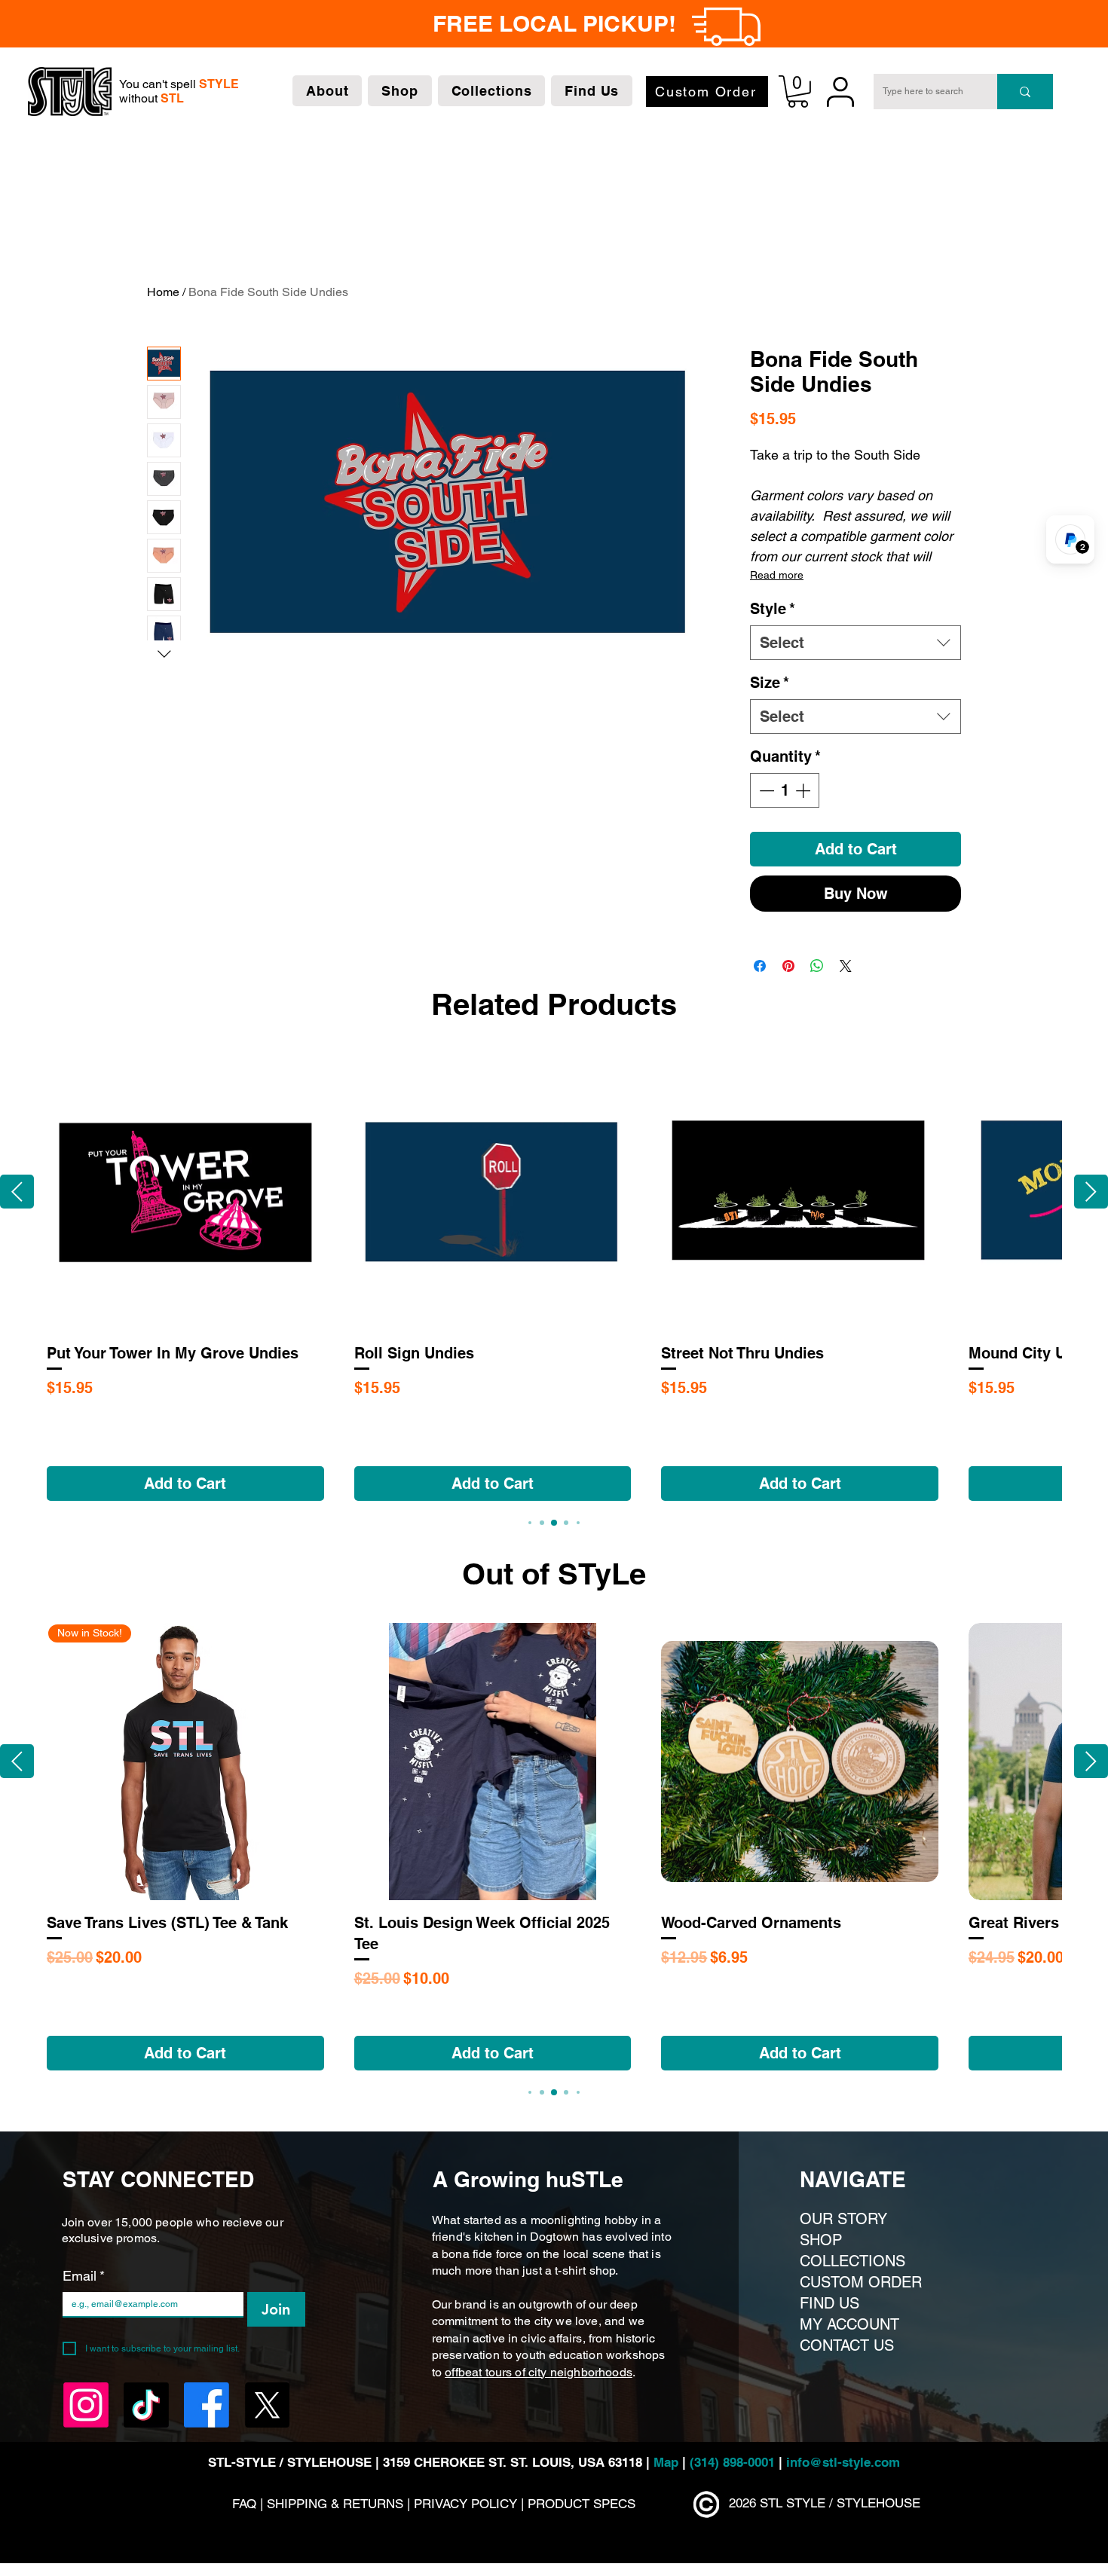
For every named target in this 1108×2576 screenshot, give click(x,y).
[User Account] (840, 92)
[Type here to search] (1025, 92)
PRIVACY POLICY (465, 2504)
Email (84, 2276)
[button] (327, 91)
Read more (777, 575)
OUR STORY (843, 2219)
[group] (554, 1277)
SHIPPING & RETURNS (337, 2504)
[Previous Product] (17, 1192)
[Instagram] (86, 2405)
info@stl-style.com (843, 2462)
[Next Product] (1091, 1192)
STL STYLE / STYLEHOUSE (840, 2503)
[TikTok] (146, 2405)
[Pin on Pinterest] (788, 966)
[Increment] (804, 790)
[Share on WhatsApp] (817, 966)
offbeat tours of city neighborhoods (539, 2372)
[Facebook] (207, 2405)
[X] (267, 2405)
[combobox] (855, 643)
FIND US (829, 2303)
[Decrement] (765, 790)
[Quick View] (185, 1192)
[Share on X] (846, 966)
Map (668, 2462)
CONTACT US (847, 2345)
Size (770, 683)
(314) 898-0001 (732, 2462)
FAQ (244, 2504)
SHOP (821, 2240)
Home (163, 292)
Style (773, 609)
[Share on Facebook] (760, 966)
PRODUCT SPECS (582, 2504)
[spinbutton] (785, 790)
